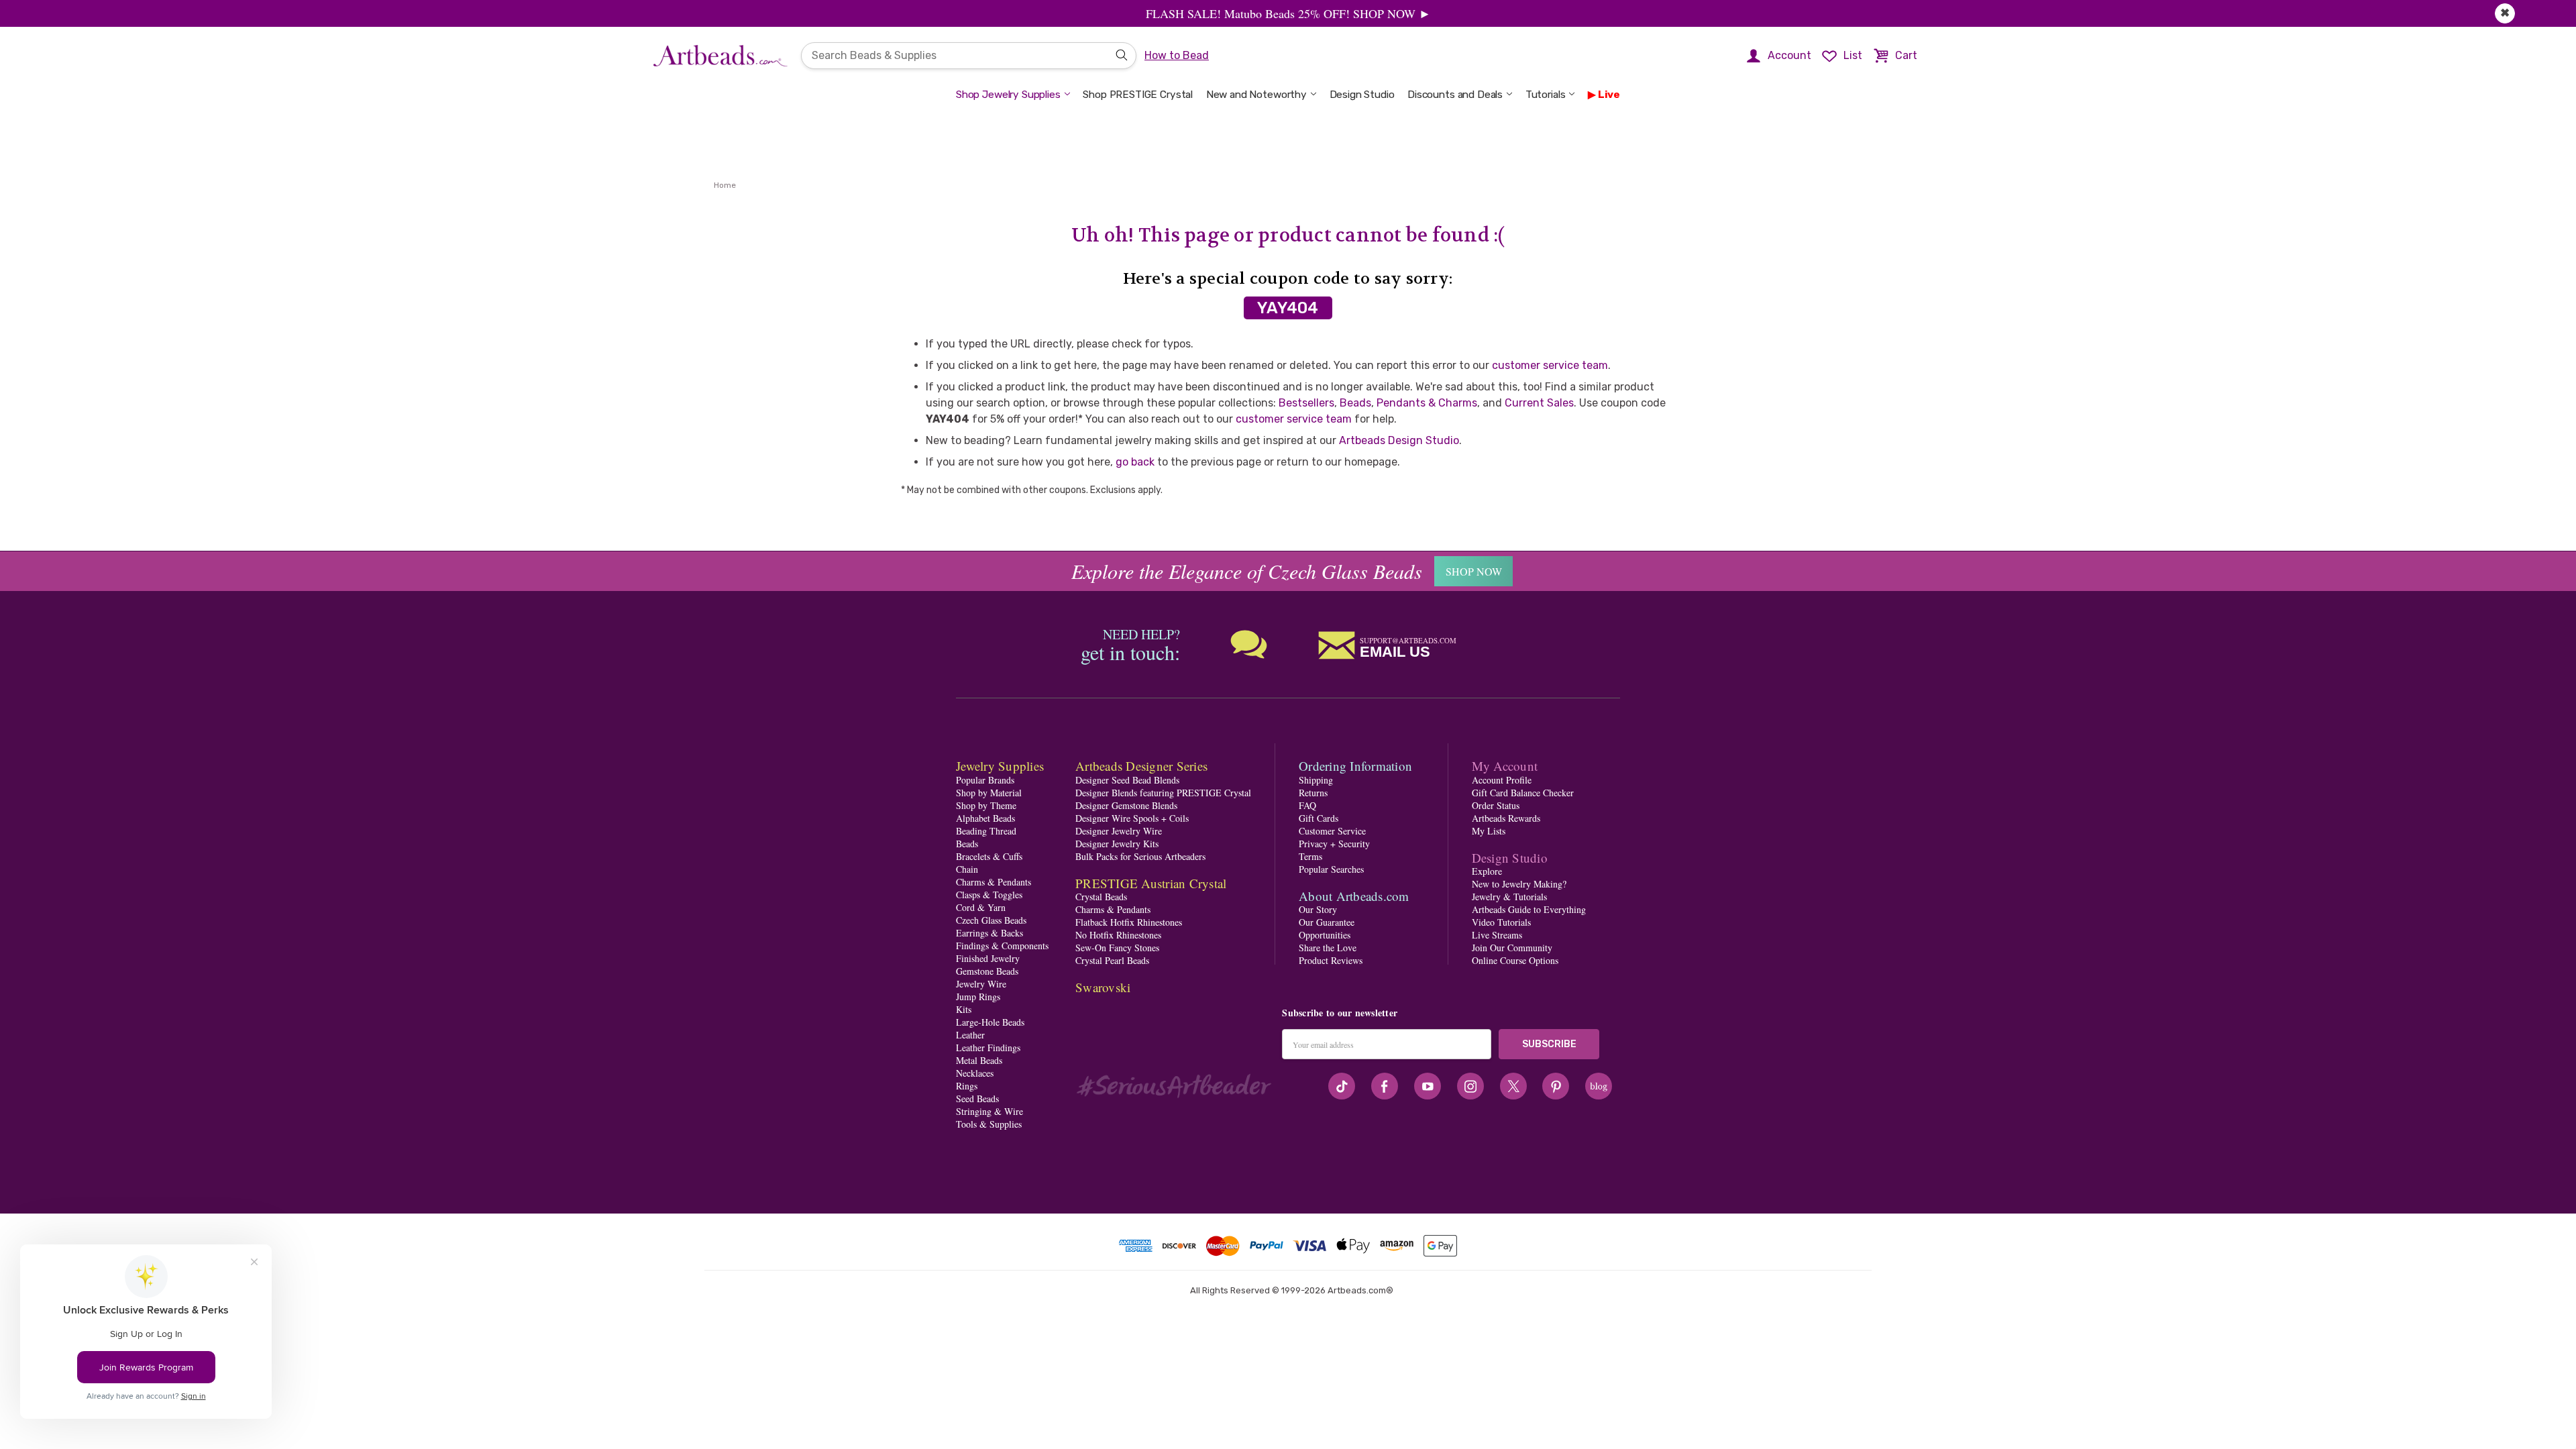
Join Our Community (1512, 948)
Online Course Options (1515, 960)
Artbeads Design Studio (1399, 440)
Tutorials (1546, 95)
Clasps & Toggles (989, 895)
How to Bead (1177, 55)
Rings (967, 1086)
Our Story (1318, 909)
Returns (1313, 793)
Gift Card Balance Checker (1523, 793)
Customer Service (1332, 831)
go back (1135, 462)
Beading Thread (986, 831)
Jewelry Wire (981, 984)
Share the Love (1328, 948)
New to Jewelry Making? (1519, 884)
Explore (1487, 871)
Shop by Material (989, 793)
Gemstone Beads (987, 971)
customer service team (1550, 365)
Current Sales (1539, 403)
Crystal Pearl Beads (1112, 960)
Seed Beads (977, 1098)
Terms (1310, 856)
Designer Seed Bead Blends (1127, 780)
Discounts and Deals (1455, 95)
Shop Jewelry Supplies (1008, 95)
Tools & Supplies (989, 1124)
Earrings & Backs (989, 933)
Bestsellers (1306, 403)
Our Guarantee (1327, 922)
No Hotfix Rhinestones (1118, 935)
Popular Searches (1331, 869)
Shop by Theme (986, 805)
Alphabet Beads (985, 818)
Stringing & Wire (989, 1111)
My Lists (1489, 831)
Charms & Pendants (994, 882)
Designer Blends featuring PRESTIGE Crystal (1163, 793)
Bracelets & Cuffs (989, 856)
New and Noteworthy (1256, 95)
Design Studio (1362, 95)
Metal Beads (979, 1060)
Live (1609, 95)
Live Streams (1497, 935)
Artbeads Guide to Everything (1529, 909)
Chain (967, 869)
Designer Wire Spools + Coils (1132, 818)
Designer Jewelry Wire (1119, 831)
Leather (970, 1035)
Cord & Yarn (981, 907)
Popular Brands (985, 780)
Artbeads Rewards (1506, 818)
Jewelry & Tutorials (1509, 897)
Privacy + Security (1334, 844)
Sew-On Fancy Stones (1117, 948)
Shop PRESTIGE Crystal (1138, 95)
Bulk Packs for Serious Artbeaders (1140, 856)
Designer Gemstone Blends (1126, 805)
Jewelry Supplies (1000, 766)
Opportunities (1325, 935)
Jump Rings (978, 997)
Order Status (1496, 805)
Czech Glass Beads (991, 920)
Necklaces (975, 1073)
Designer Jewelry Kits (1117, 844)
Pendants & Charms (1427, 403)
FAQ (1307, 805)
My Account (1505, 766)
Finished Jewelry (988, 958)
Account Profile (1502, 780)
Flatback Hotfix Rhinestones (1129, 922)
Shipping (1316, 780)
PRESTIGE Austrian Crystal (1151, 883)
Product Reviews (1331, 960)
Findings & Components (1002, 946)
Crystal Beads (1101, 897)
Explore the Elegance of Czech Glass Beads (1247, 571)
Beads (1355, 403)
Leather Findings (988, 1048)
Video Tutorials (1501, 922)
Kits (964, 1009)
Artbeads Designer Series (1141, 766)
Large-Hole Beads (990, 1022)
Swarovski (1103, 987)
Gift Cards (1319, 818)
